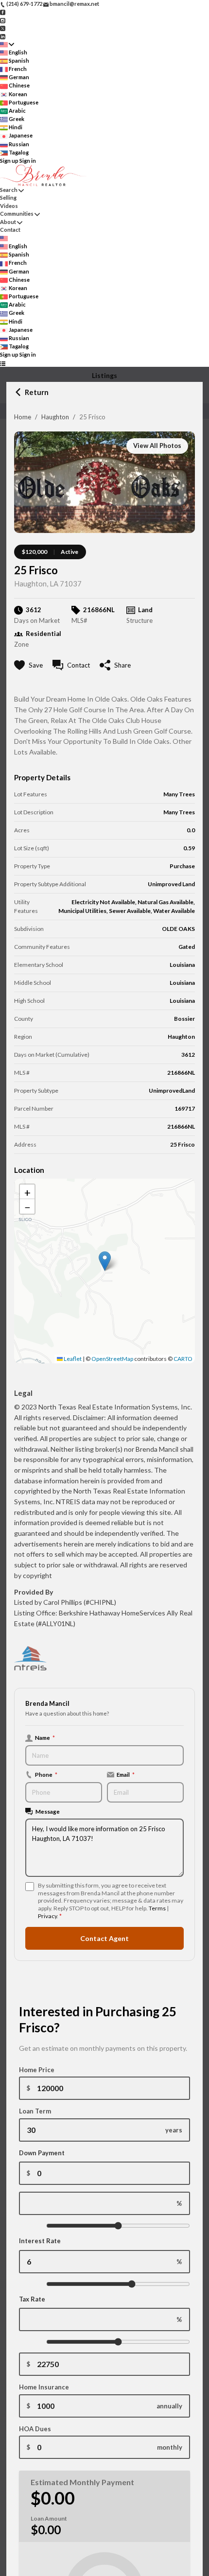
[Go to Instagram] (3, 20)
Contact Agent (104, 1938)
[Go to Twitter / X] (3, 28)
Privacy (47, 1916)
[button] (105, 1261)
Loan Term (35, 2111)
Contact (10, 230)
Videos (9, 206)
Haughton (55, 417)
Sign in (28, 161)
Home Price (37, 2070)
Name (45, 1737)
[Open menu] (3, 363)
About (8, 222)
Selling (8, 197)
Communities (17, 214)
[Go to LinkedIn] (3, 36)
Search (9, 190)
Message (48, 1811)
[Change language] (7, 44)
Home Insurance (44, 2387)
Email (126, 1774)
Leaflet (72, 1359)
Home (23, 417)
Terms (157, 1908)
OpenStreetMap (112, 1359)
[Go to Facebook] (3, 12)
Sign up (9, 161)
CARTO (183, 1359)
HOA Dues (35, 2429)
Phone (46, 1774)
